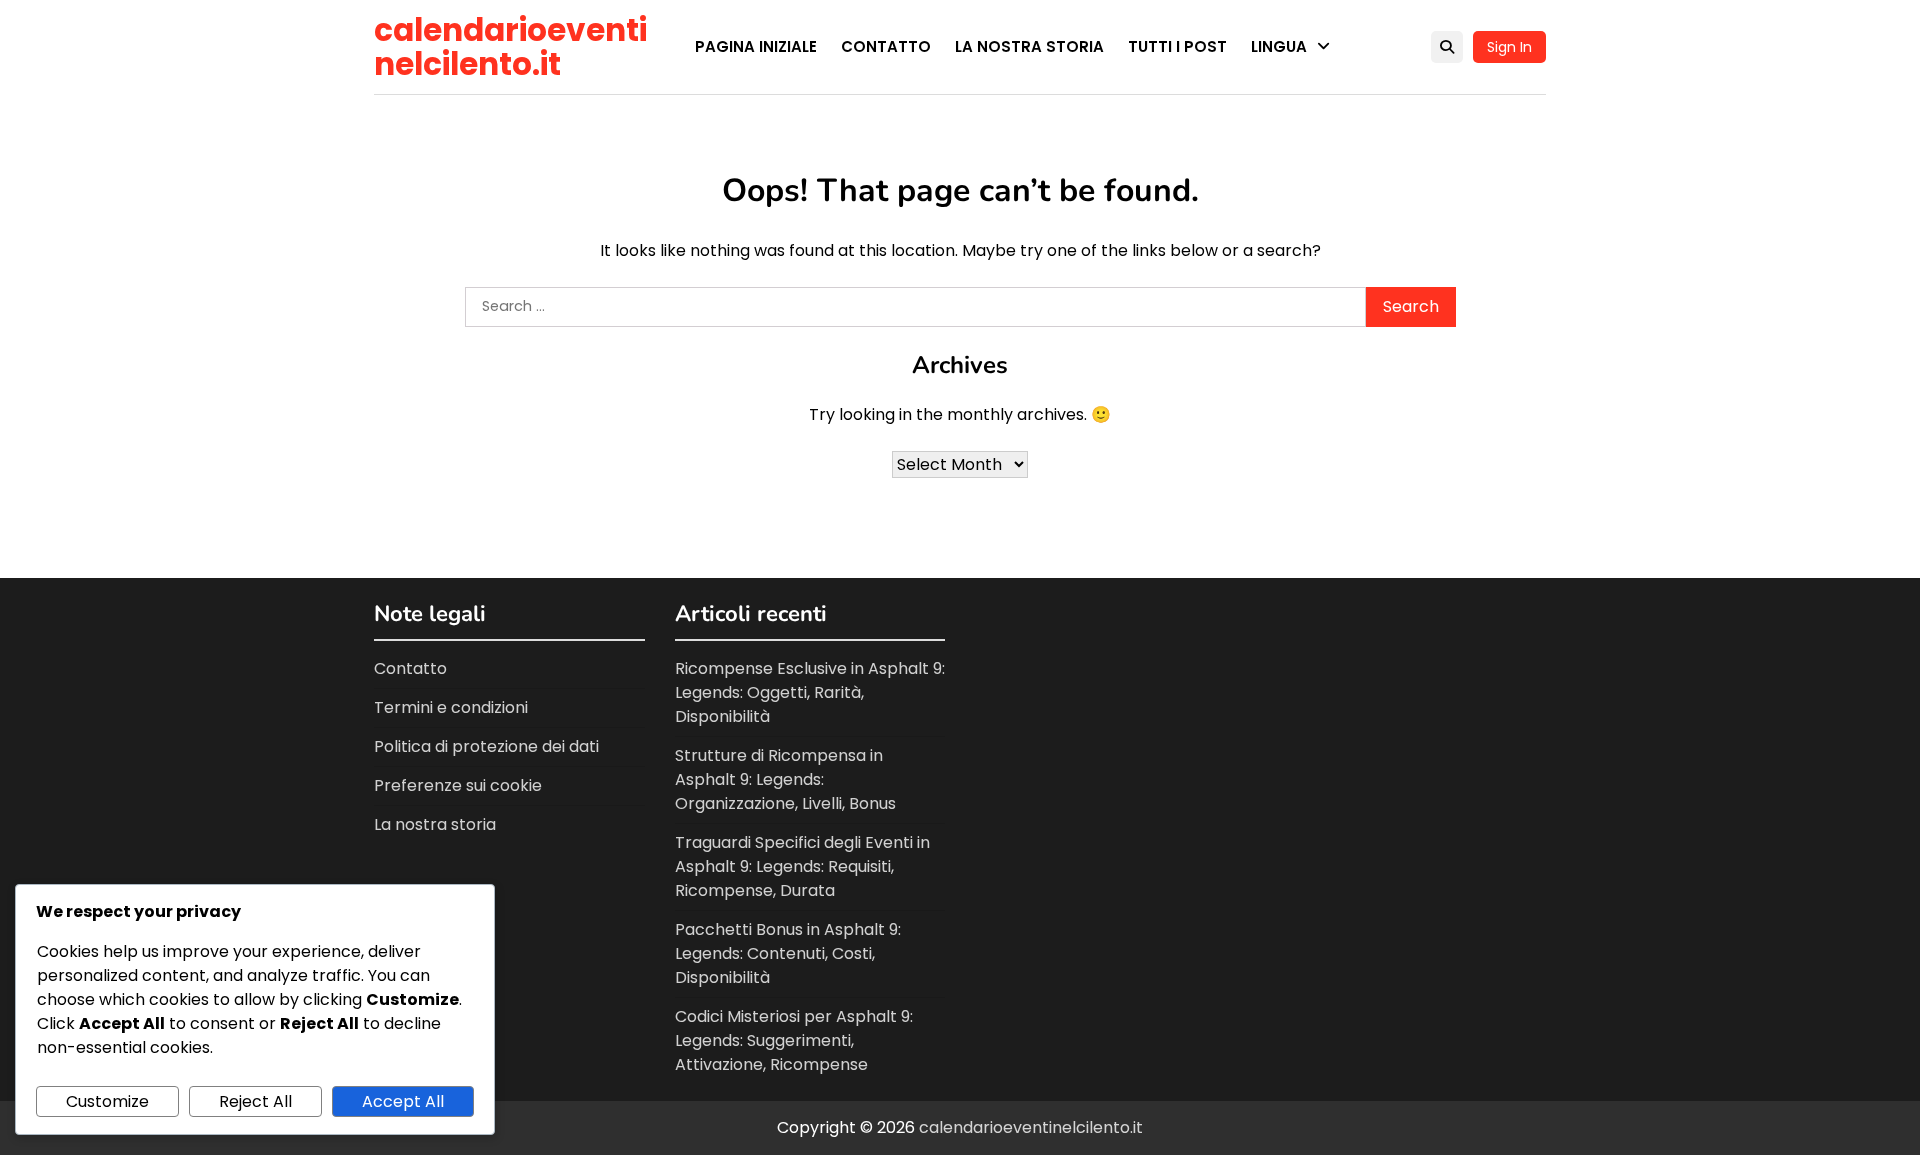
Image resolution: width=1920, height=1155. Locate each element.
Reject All (255, 1101)
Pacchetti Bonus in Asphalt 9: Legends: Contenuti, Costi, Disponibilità (788, 953)
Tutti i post (1177, 46)
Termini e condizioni (451, 707)
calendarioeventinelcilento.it (510, 47)
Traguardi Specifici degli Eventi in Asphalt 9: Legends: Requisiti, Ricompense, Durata (802, 866)
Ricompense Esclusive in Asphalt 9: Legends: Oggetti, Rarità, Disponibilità (810, 692)
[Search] (1447, 47)
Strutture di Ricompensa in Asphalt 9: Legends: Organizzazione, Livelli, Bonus (785, 779)
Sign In (1509, 47)
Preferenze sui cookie (458, 785)
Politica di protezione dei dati (486, 746)
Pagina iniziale (756, 46)
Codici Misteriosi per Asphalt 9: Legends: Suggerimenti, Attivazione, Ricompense (794, 1040)
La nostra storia (1029, 46)
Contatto (886, 46)
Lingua (1279, 46)
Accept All (403, 1101)
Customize (107, 1101)
